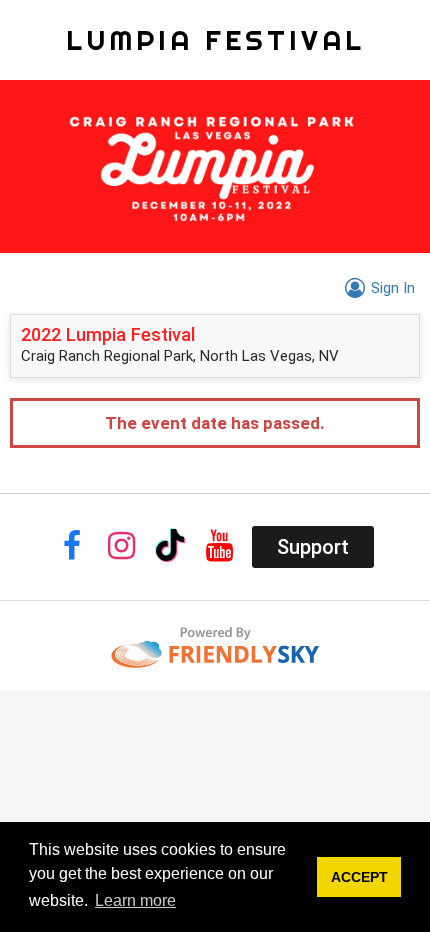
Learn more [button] (135, 900)
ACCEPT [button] (359, 877)
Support (313, 547)
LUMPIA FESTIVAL (215, 40)
